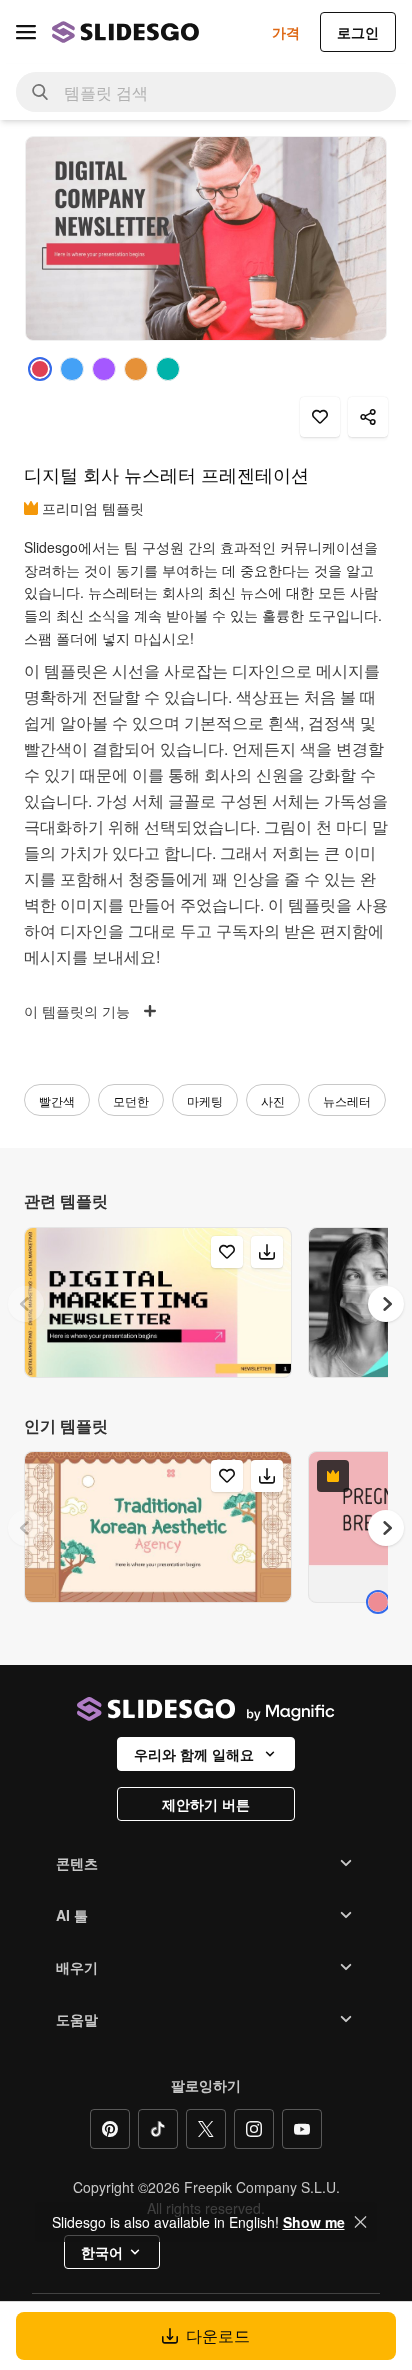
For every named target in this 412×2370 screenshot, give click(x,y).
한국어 (102, 2252)
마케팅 (205, 1100)
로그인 (358, 32)
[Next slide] (386, 1304)
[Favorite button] (320, 417)
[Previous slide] (26, 1304)
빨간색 (57, 1100)
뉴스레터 (347, 1100)
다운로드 (218, 2335)
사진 (273, 1100)
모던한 (131, 1100)
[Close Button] (361, 2222)
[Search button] (40, 92)
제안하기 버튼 (206, 1804)
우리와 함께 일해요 (194, 1754)
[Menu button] (26, 32)
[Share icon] (368, 417)
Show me (314, 2222)
